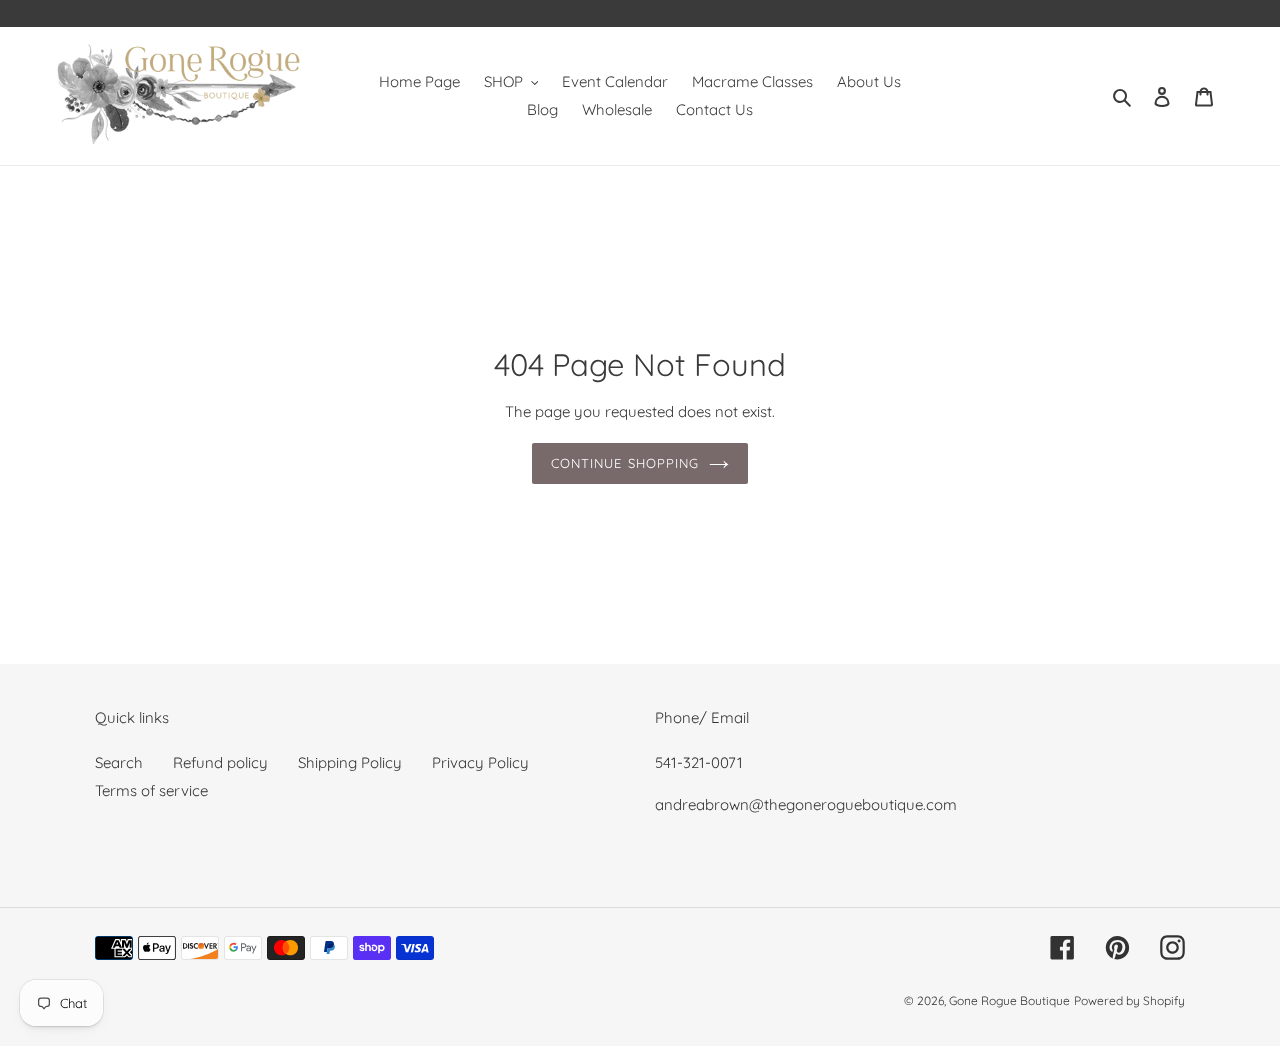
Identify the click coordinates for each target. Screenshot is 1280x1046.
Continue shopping (625, 463)
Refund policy (220, 762)
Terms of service (151, 790)
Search (119, 762)
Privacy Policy (480, 762)
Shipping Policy (350, 762)
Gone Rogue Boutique (1009, 1000)
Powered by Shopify (1129, 1000)
